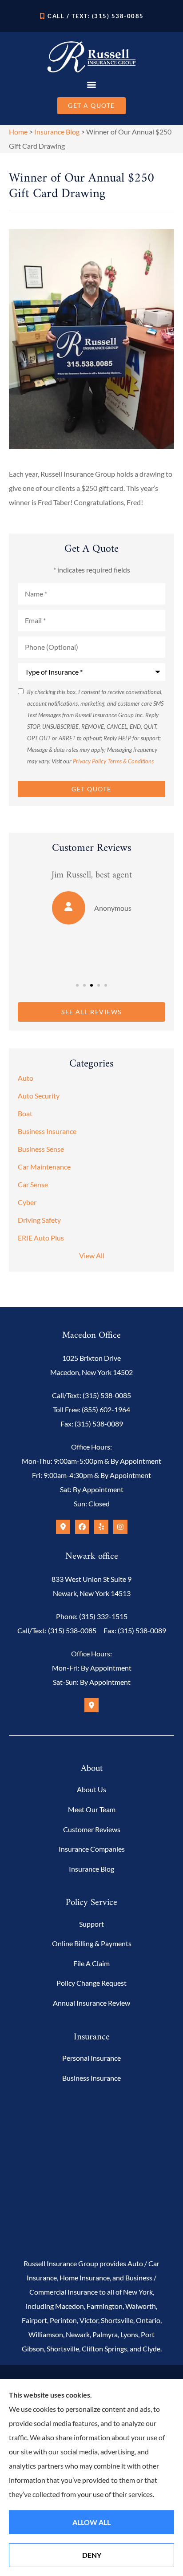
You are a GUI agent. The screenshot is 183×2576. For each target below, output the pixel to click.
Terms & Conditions (131, 761)
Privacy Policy (90, 761)
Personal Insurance (91, 2058)
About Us (91, 1789)
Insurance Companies (92, 1849)
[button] (92, 84)
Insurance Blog (57, 132)
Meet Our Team (92, 1809)
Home (18, 132)
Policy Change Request (91, 1983)
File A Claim (91, 1963)
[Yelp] (101, 1527)
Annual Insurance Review (91, 2003)
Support (91, 1924)
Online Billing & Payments (92, 1943)
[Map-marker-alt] (63, 1527)
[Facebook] (82, 1527)
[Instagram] (120, 1527)
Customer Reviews (92, 1829)
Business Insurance (91, 2078)
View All (92, 1255)
